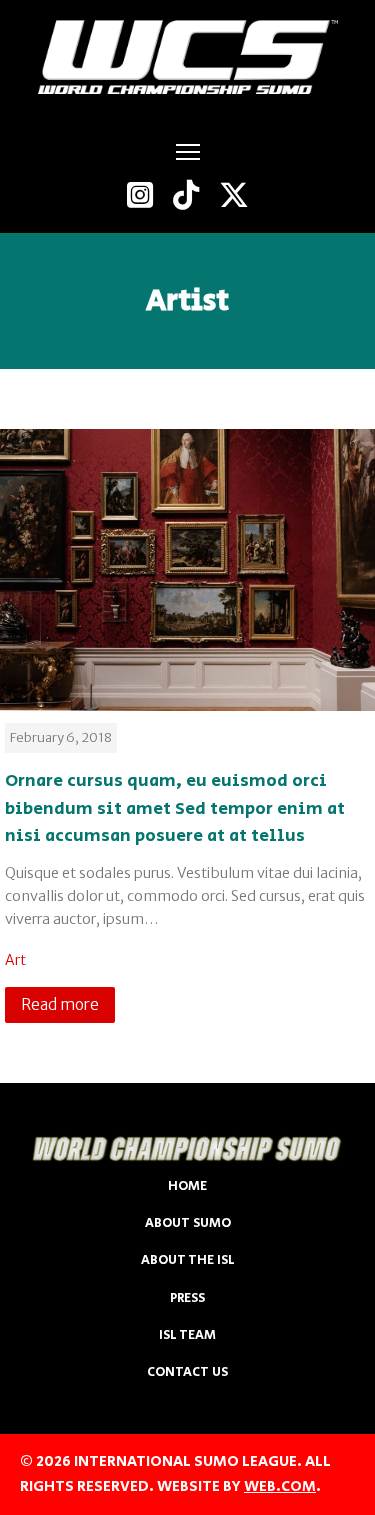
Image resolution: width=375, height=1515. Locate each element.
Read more (60, 1004)
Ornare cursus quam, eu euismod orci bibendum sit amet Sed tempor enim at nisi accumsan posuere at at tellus (175, 808)
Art (15, 960)
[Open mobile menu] (188, 152)
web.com (280, 1486)
